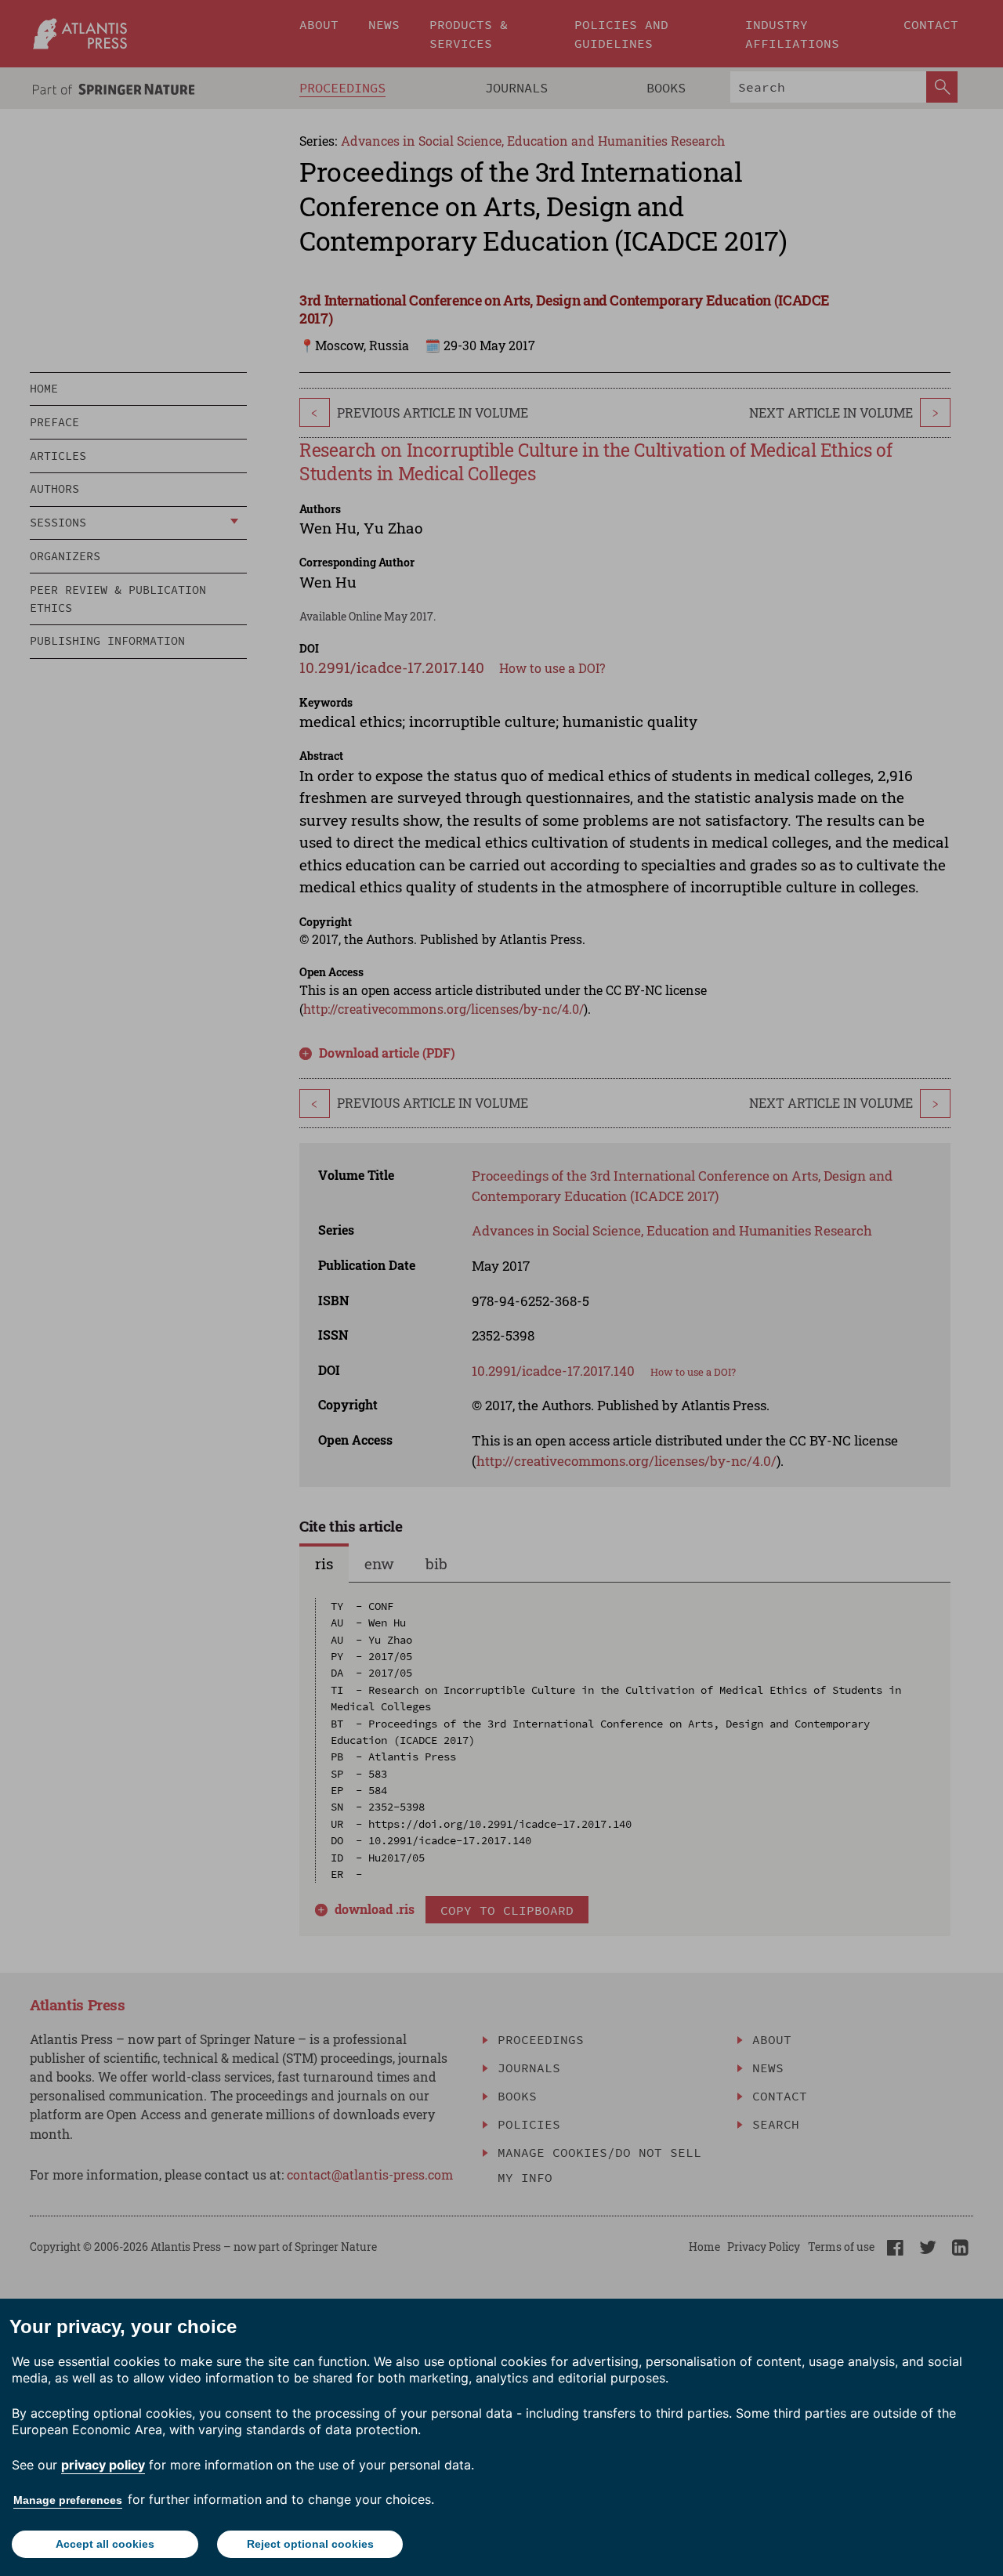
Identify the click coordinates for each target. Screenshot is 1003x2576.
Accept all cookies (105, 2544)
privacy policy (103, 2465)
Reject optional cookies (310, 2544)
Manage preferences (68, 2500)
